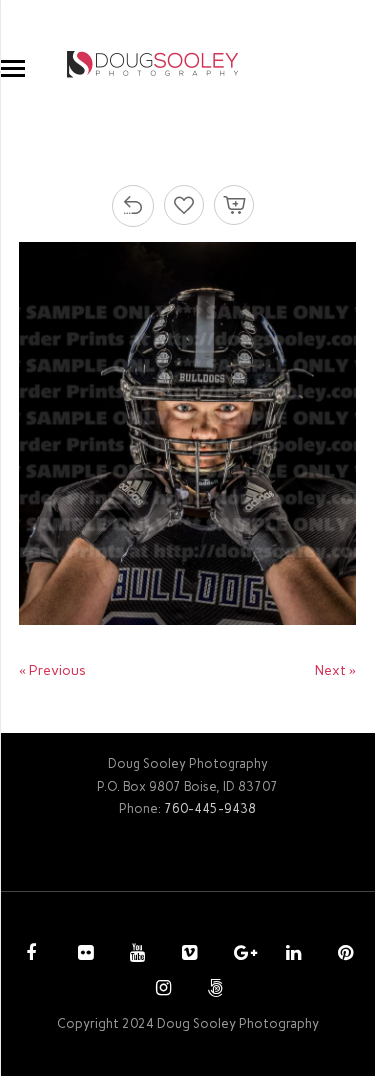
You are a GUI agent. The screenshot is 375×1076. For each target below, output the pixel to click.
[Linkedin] (291, 955)
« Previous (52, 670)
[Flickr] (83, 955)
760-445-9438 (210, 808)
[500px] (213, 990)
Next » (335, 670)
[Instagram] (161, 990)
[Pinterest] (343, 955)
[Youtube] (135, 955)
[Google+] (239, 955)
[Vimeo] (187, 955)
